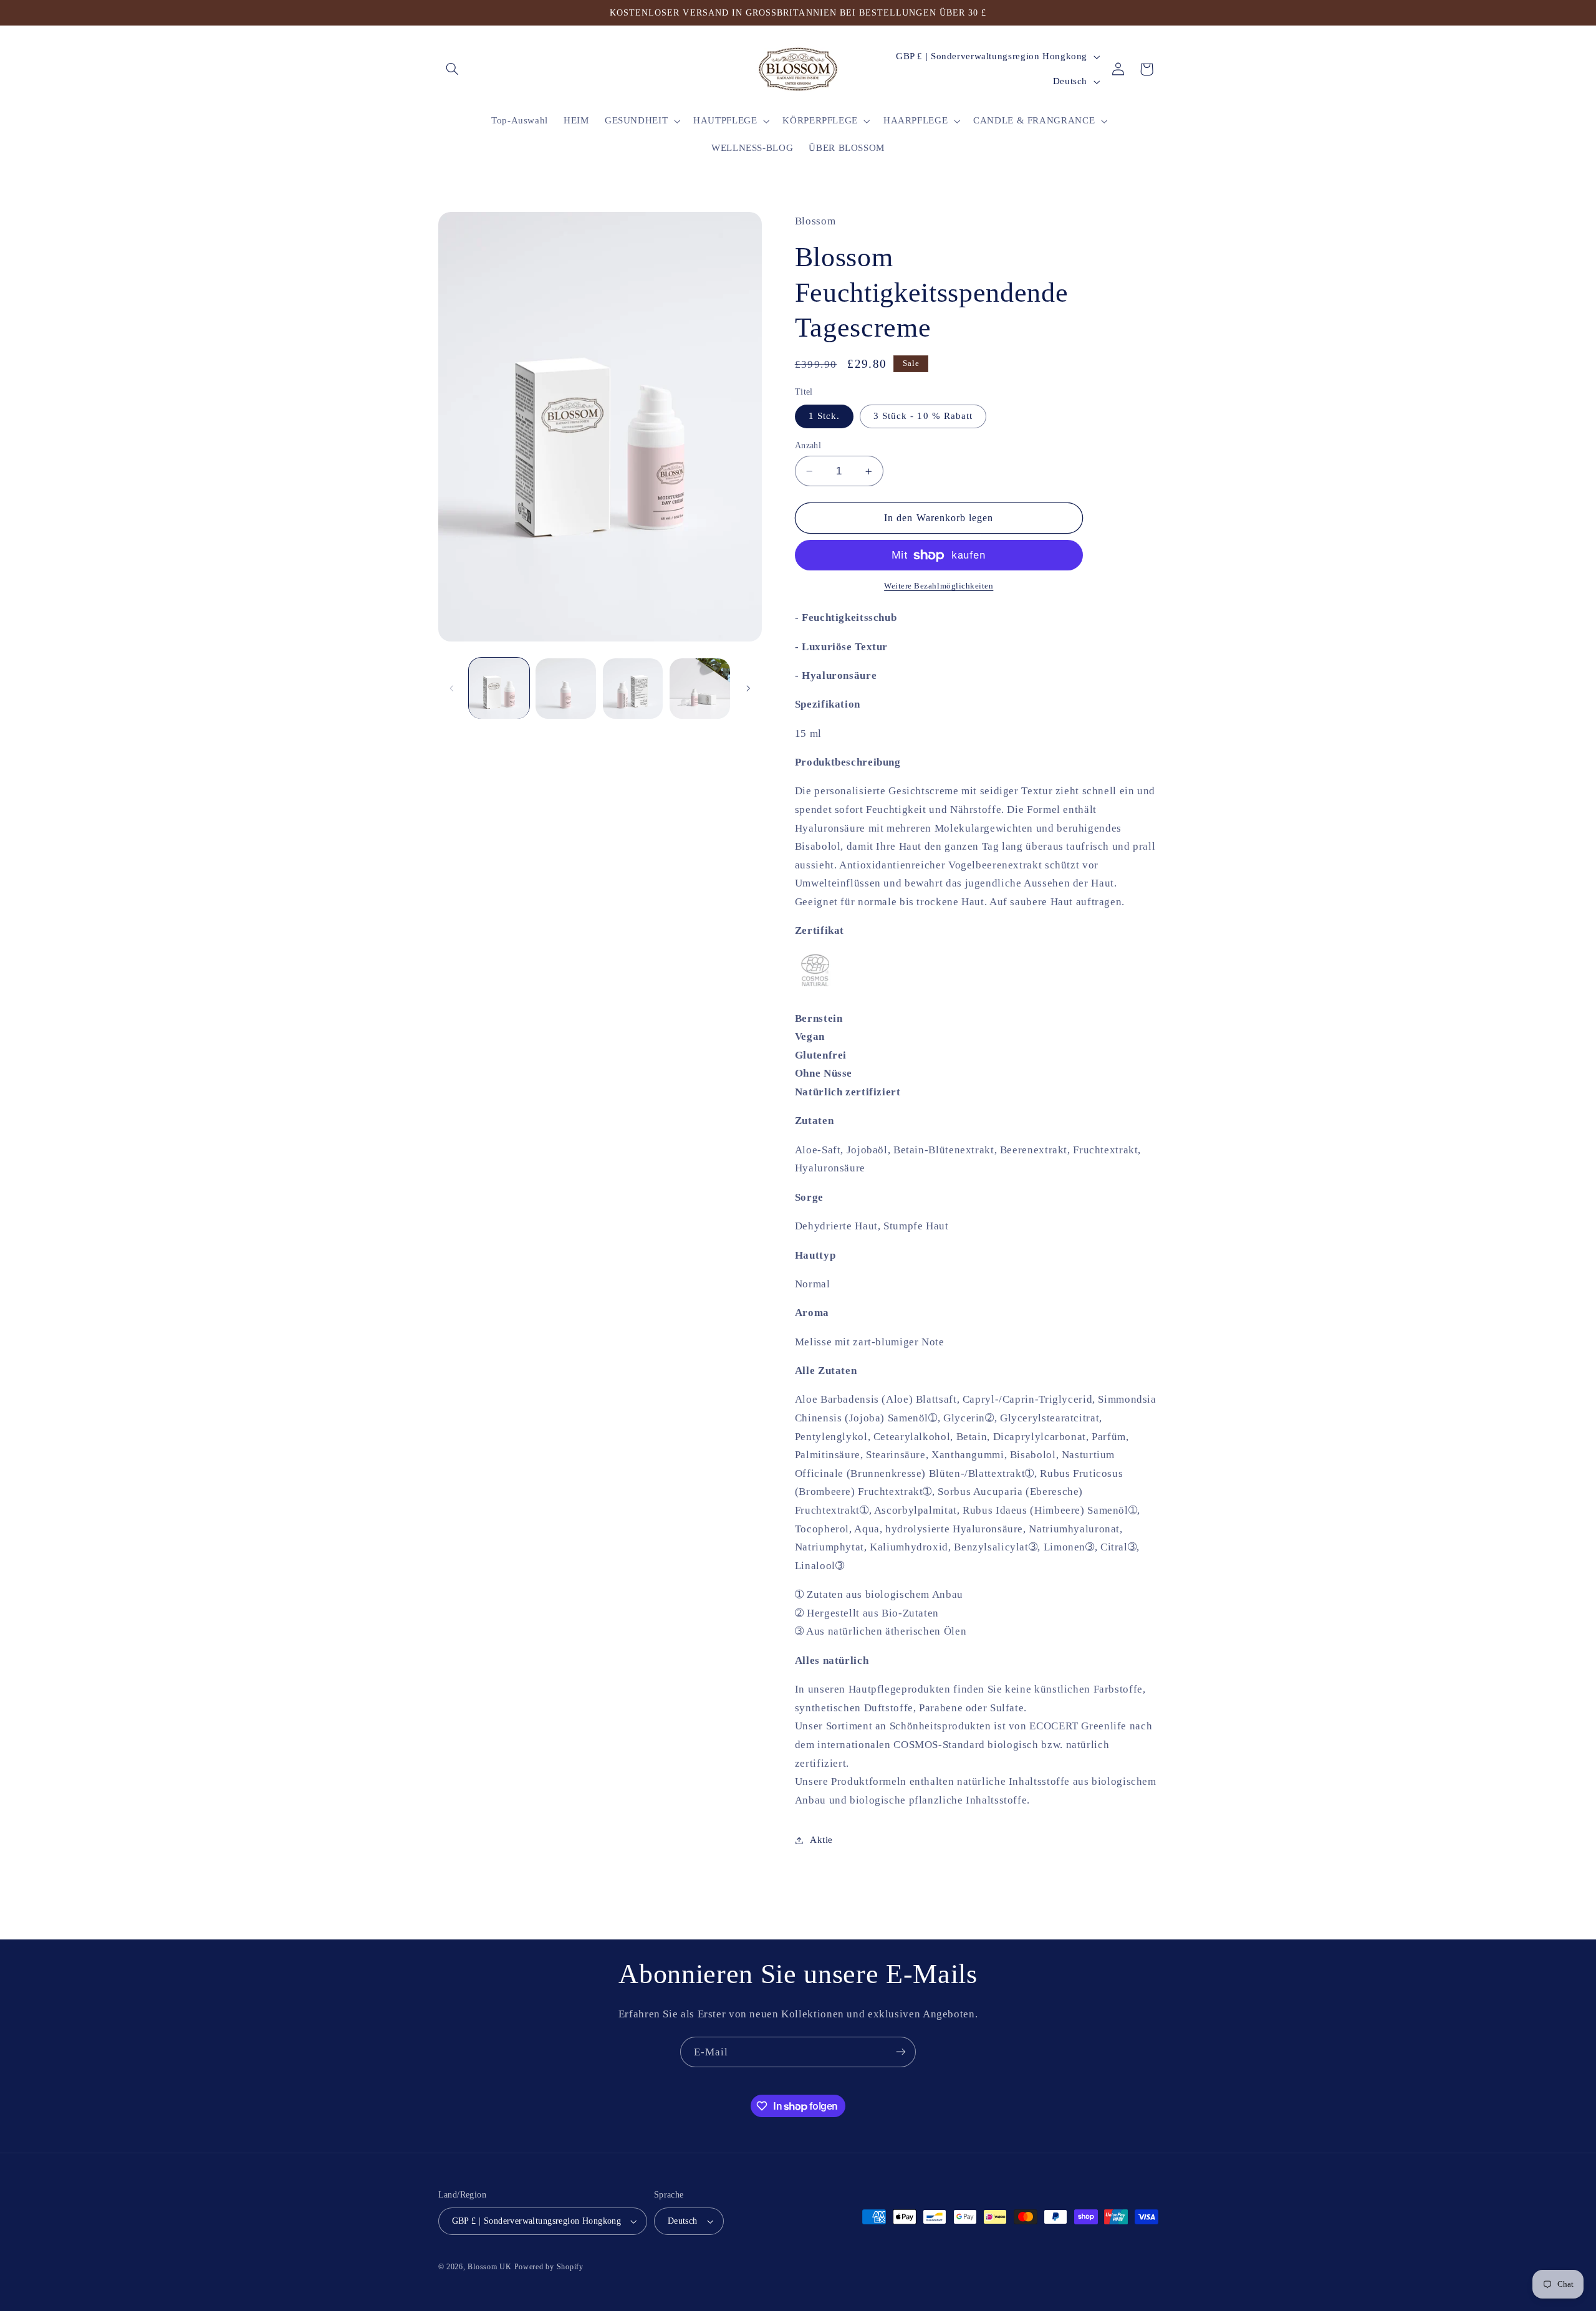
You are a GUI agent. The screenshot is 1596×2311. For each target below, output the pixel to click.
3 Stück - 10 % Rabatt (923, 416)
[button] (453, 69)
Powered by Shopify (549, 2267)
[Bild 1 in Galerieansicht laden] (499, 689)
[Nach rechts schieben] (748, 688)
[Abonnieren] (901, 2052)
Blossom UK (489, 2267)
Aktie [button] (821, 1840)
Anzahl (808, 445)
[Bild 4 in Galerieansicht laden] (700, 689)
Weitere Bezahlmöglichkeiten (939, 587)
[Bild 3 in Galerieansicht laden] (633, 689)
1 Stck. (824, 416)
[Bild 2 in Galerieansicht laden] (566, 689)
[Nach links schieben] (452, 688)
